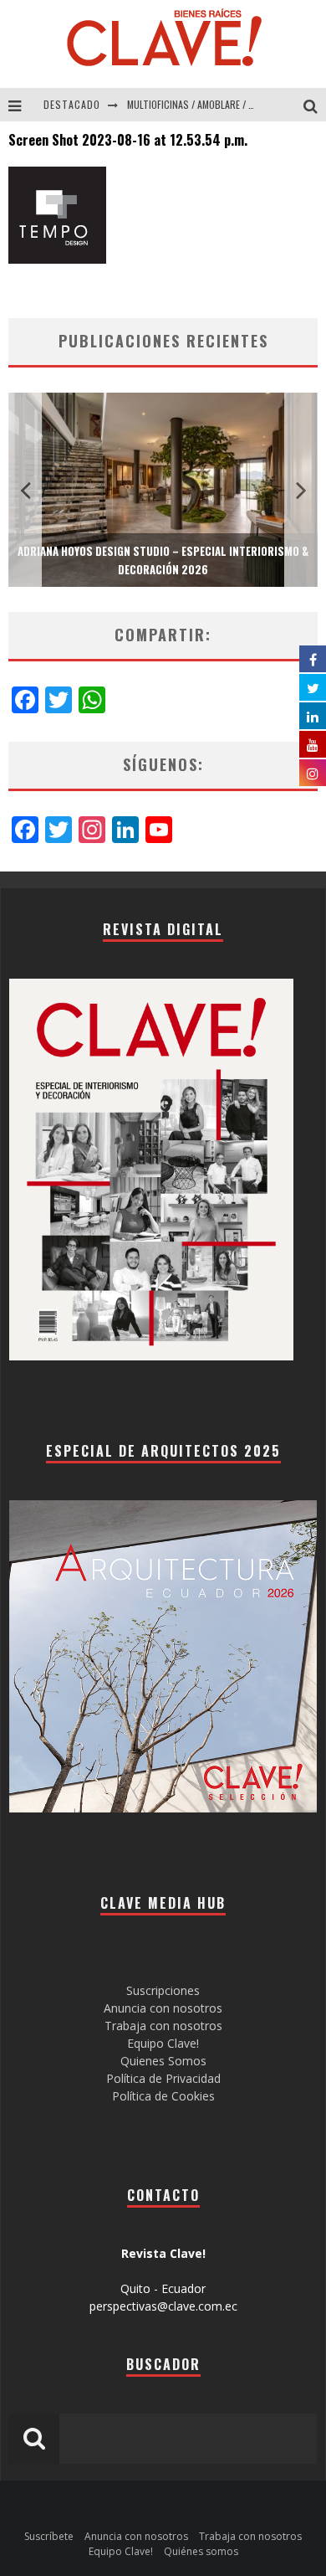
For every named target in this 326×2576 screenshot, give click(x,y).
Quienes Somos (163, 2061)
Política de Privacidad (163, 2078)
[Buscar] (315, 105)
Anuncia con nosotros (163, 2008)
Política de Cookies (163, 2096)
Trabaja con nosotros (163, 2026)
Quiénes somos (201, 2551)
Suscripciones (163, 1990)
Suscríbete (49, 2536)
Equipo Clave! (163, 2043)
